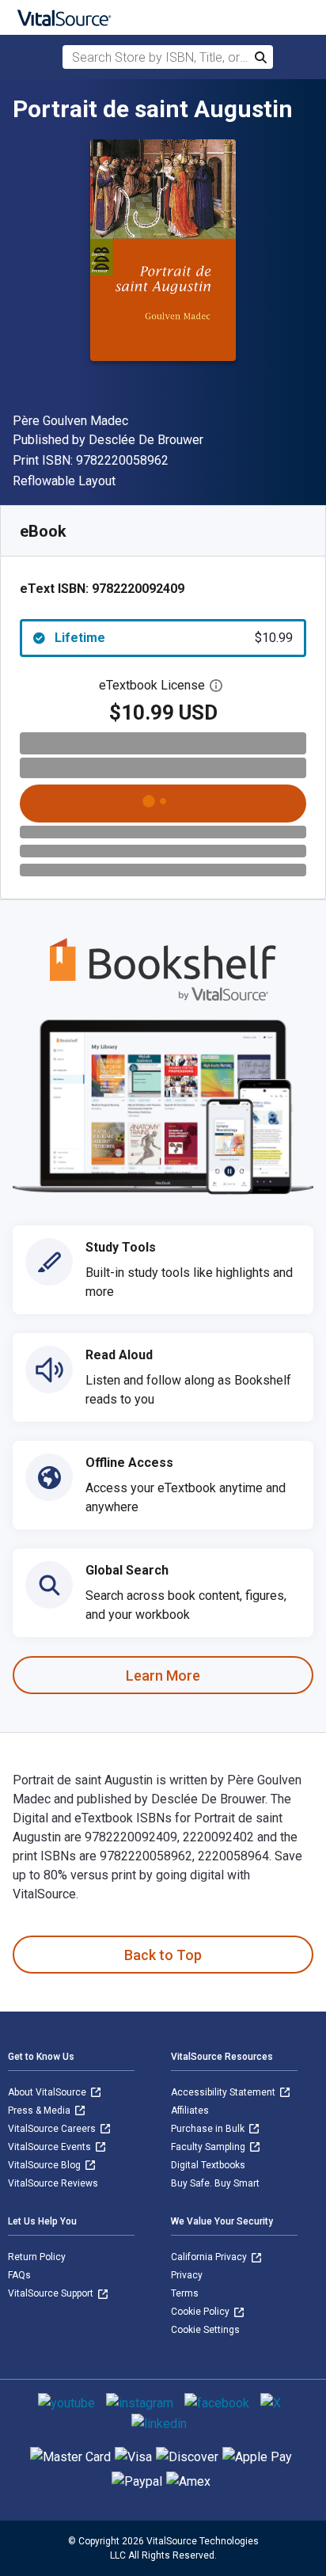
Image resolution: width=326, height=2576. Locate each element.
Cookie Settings (205, 2330)
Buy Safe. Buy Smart (215, 2183)
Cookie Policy (201, 2312)
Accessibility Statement (224, 2092)
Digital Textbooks (208, 2165)
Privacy (187, 2275)
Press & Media (40, 2111)
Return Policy (37, 2257)
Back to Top (163, 1955)
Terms (185, 2293)
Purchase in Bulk (209, 2129)
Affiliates (190, 2111)
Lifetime (174, 638)
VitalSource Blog (45, 2165)
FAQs (19, 2275)
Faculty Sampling (209, 2147)
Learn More (163, 1676)
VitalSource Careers (53, 2129)
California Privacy (210, 2257)
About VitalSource (48, 2092)
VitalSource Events (51, 2147)
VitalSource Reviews (53, 2183)
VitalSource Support (52, 2293)
